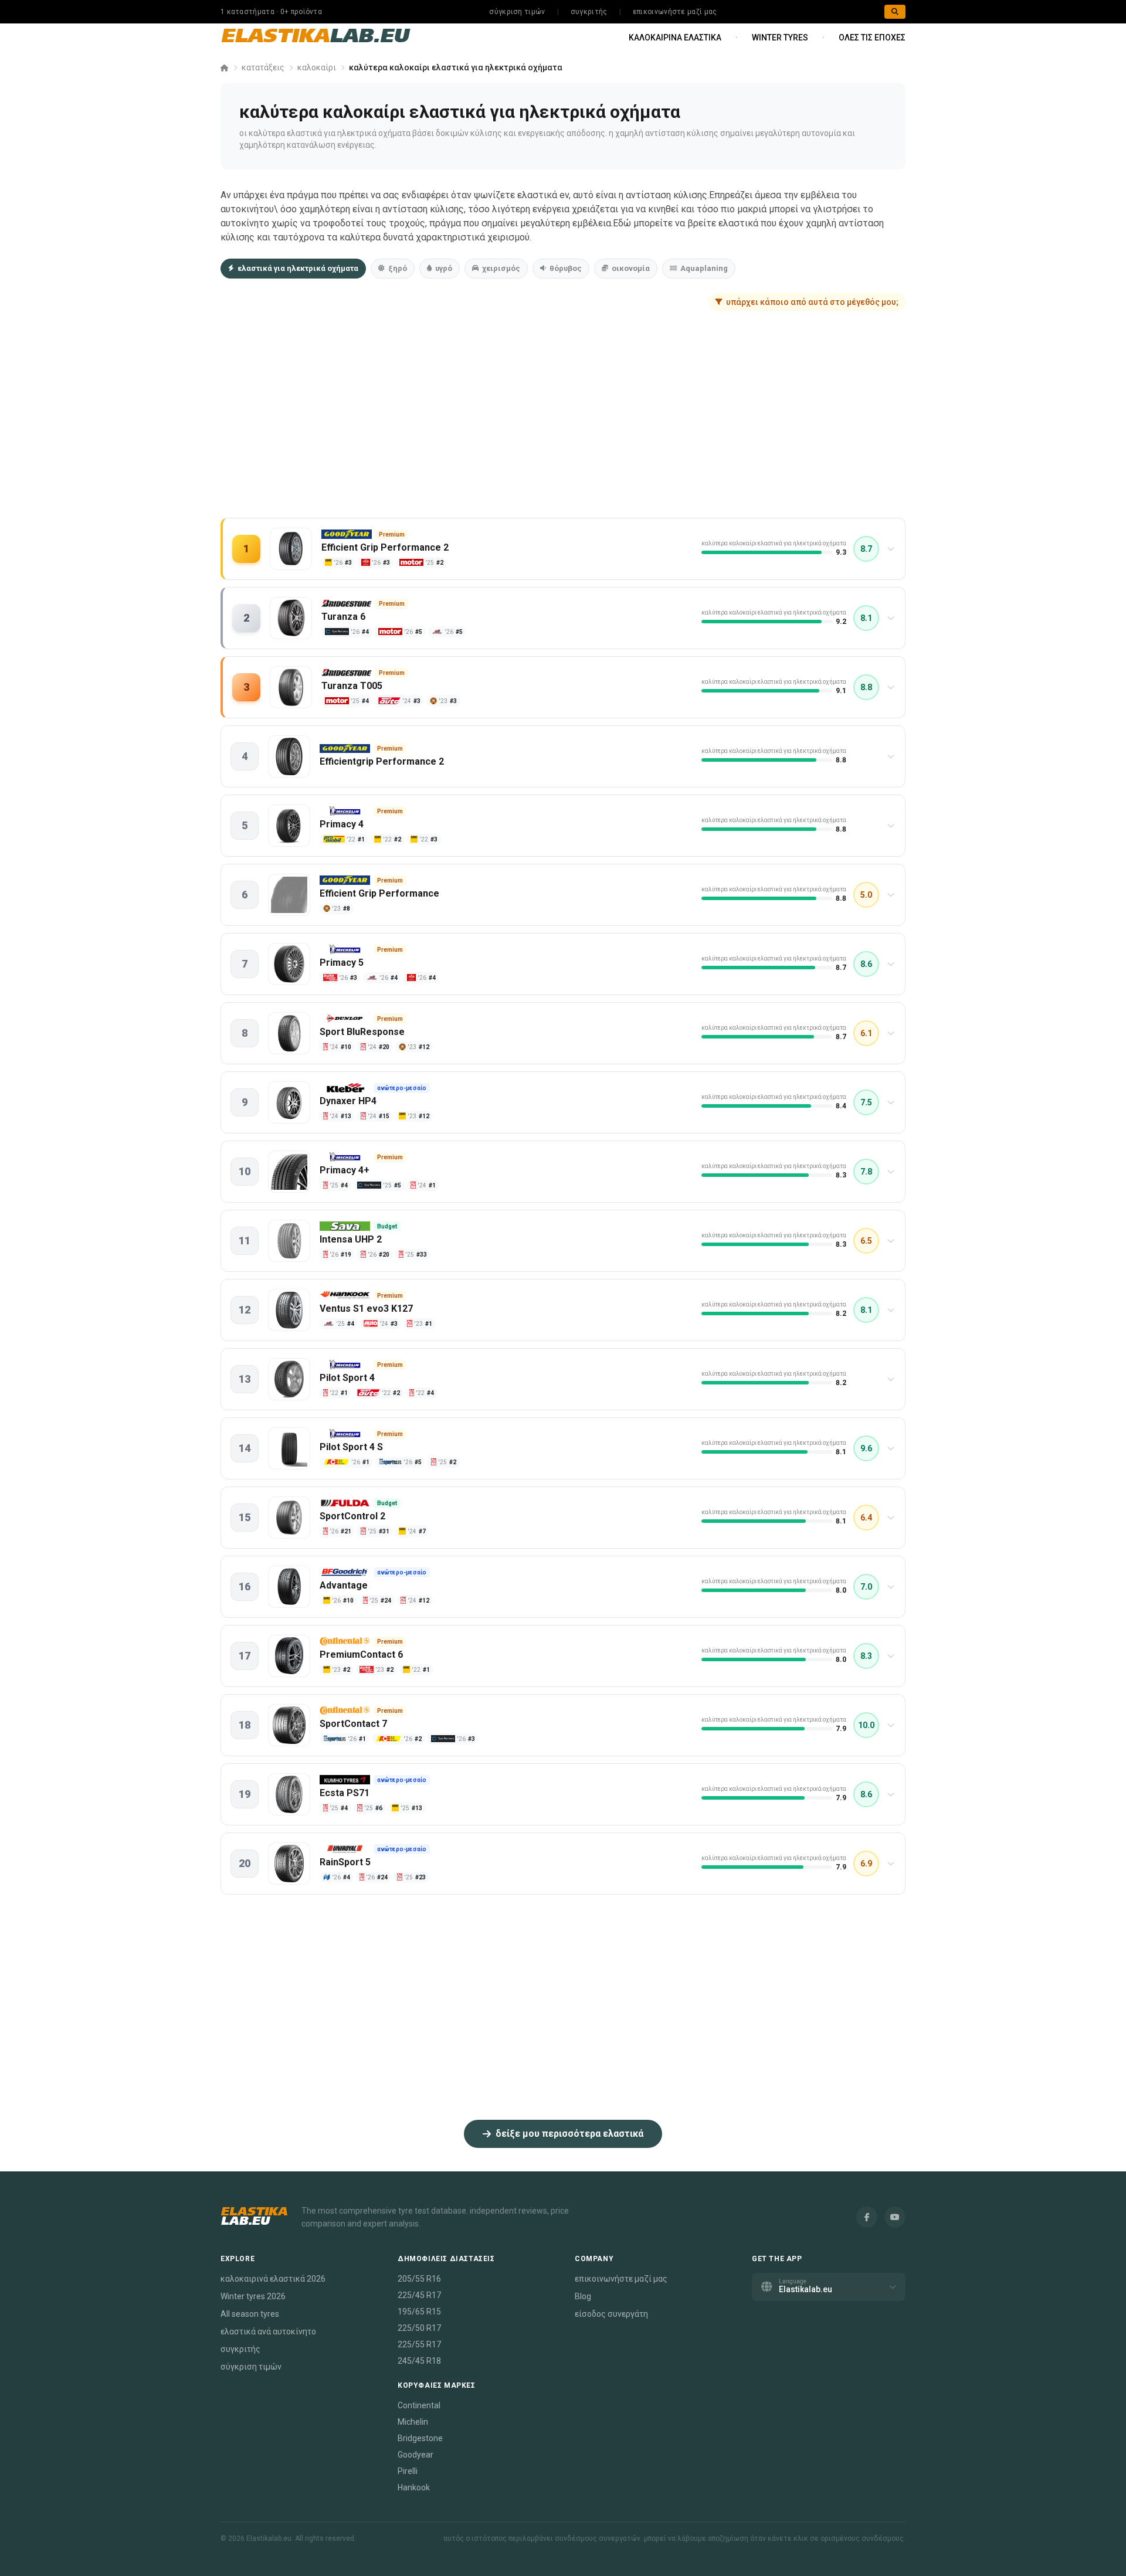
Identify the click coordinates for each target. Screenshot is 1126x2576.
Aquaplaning (704, 268)
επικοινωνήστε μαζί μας (675, 12)
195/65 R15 (419, 2312)
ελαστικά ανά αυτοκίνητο (268, 2331)
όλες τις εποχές (872, 38)
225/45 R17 (419, 2295)
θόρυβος (566, 268)
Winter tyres (780, 38)
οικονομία (631, 268)
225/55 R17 (419, 2344)
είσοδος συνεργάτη (611, 2314)
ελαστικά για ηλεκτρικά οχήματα (298, 268)
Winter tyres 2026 (253, 2296)
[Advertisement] (563, 426)
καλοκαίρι (317, 67)
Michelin (413, 2422)
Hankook (414, 2487)
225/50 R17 (419, 2328)
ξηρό (398, 268)
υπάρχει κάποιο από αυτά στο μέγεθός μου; (812, 302)
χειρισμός (501, 268)
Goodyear (416, 2455)
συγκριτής (589, 12)
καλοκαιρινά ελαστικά (675, 38)
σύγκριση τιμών (517, 12)
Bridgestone (420, 2438)
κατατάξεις (263, 67)
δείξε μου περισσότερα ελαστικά (569, 2134)
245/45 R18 (419, 2361)
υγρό (444, 268)
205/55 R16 (419, 2279)
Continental (419, 2405)
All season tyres (250, 2314)
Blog (583, 2296)
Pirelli (408, 2471)
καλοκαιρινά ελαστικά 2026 (273, 2279)
